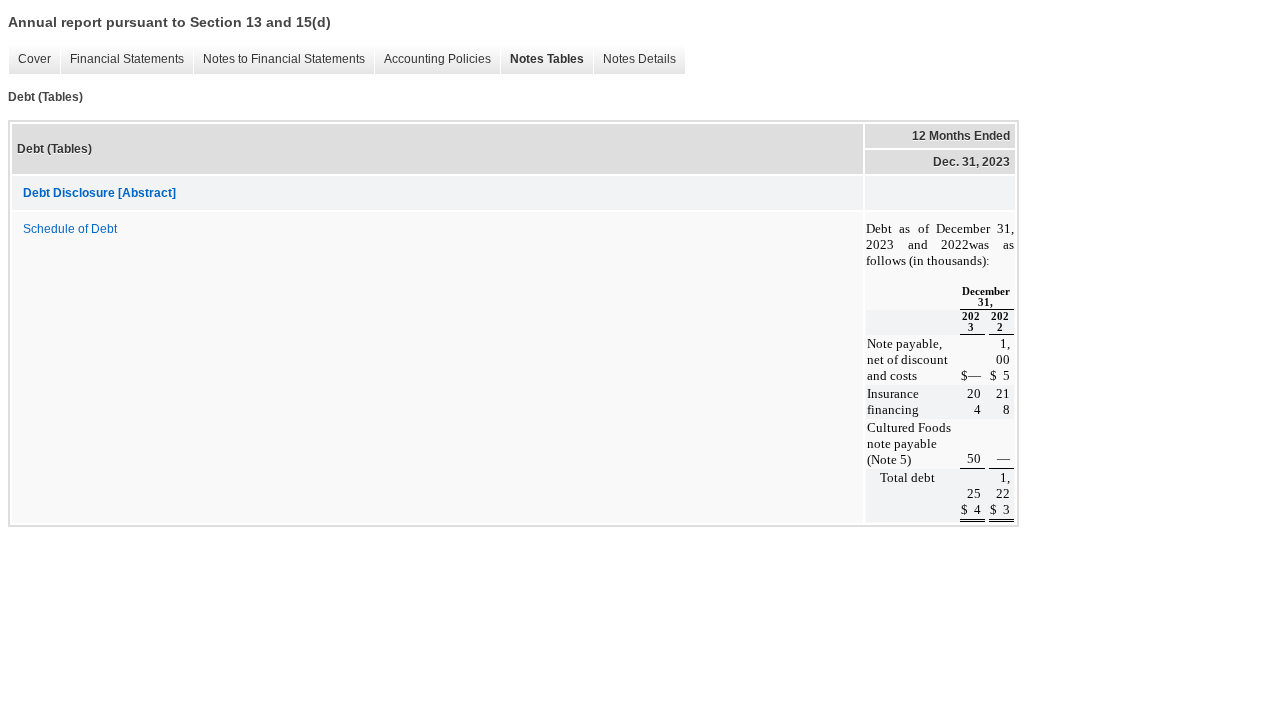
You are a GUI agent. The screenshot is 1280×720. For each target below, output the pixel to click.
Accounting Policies (432, 59)
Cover (29, 59)
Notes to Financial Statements (279, 59)
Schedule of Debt (70, 229)
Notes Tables (542, 59)
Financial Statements (122, 59)
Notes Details (634, 59)
